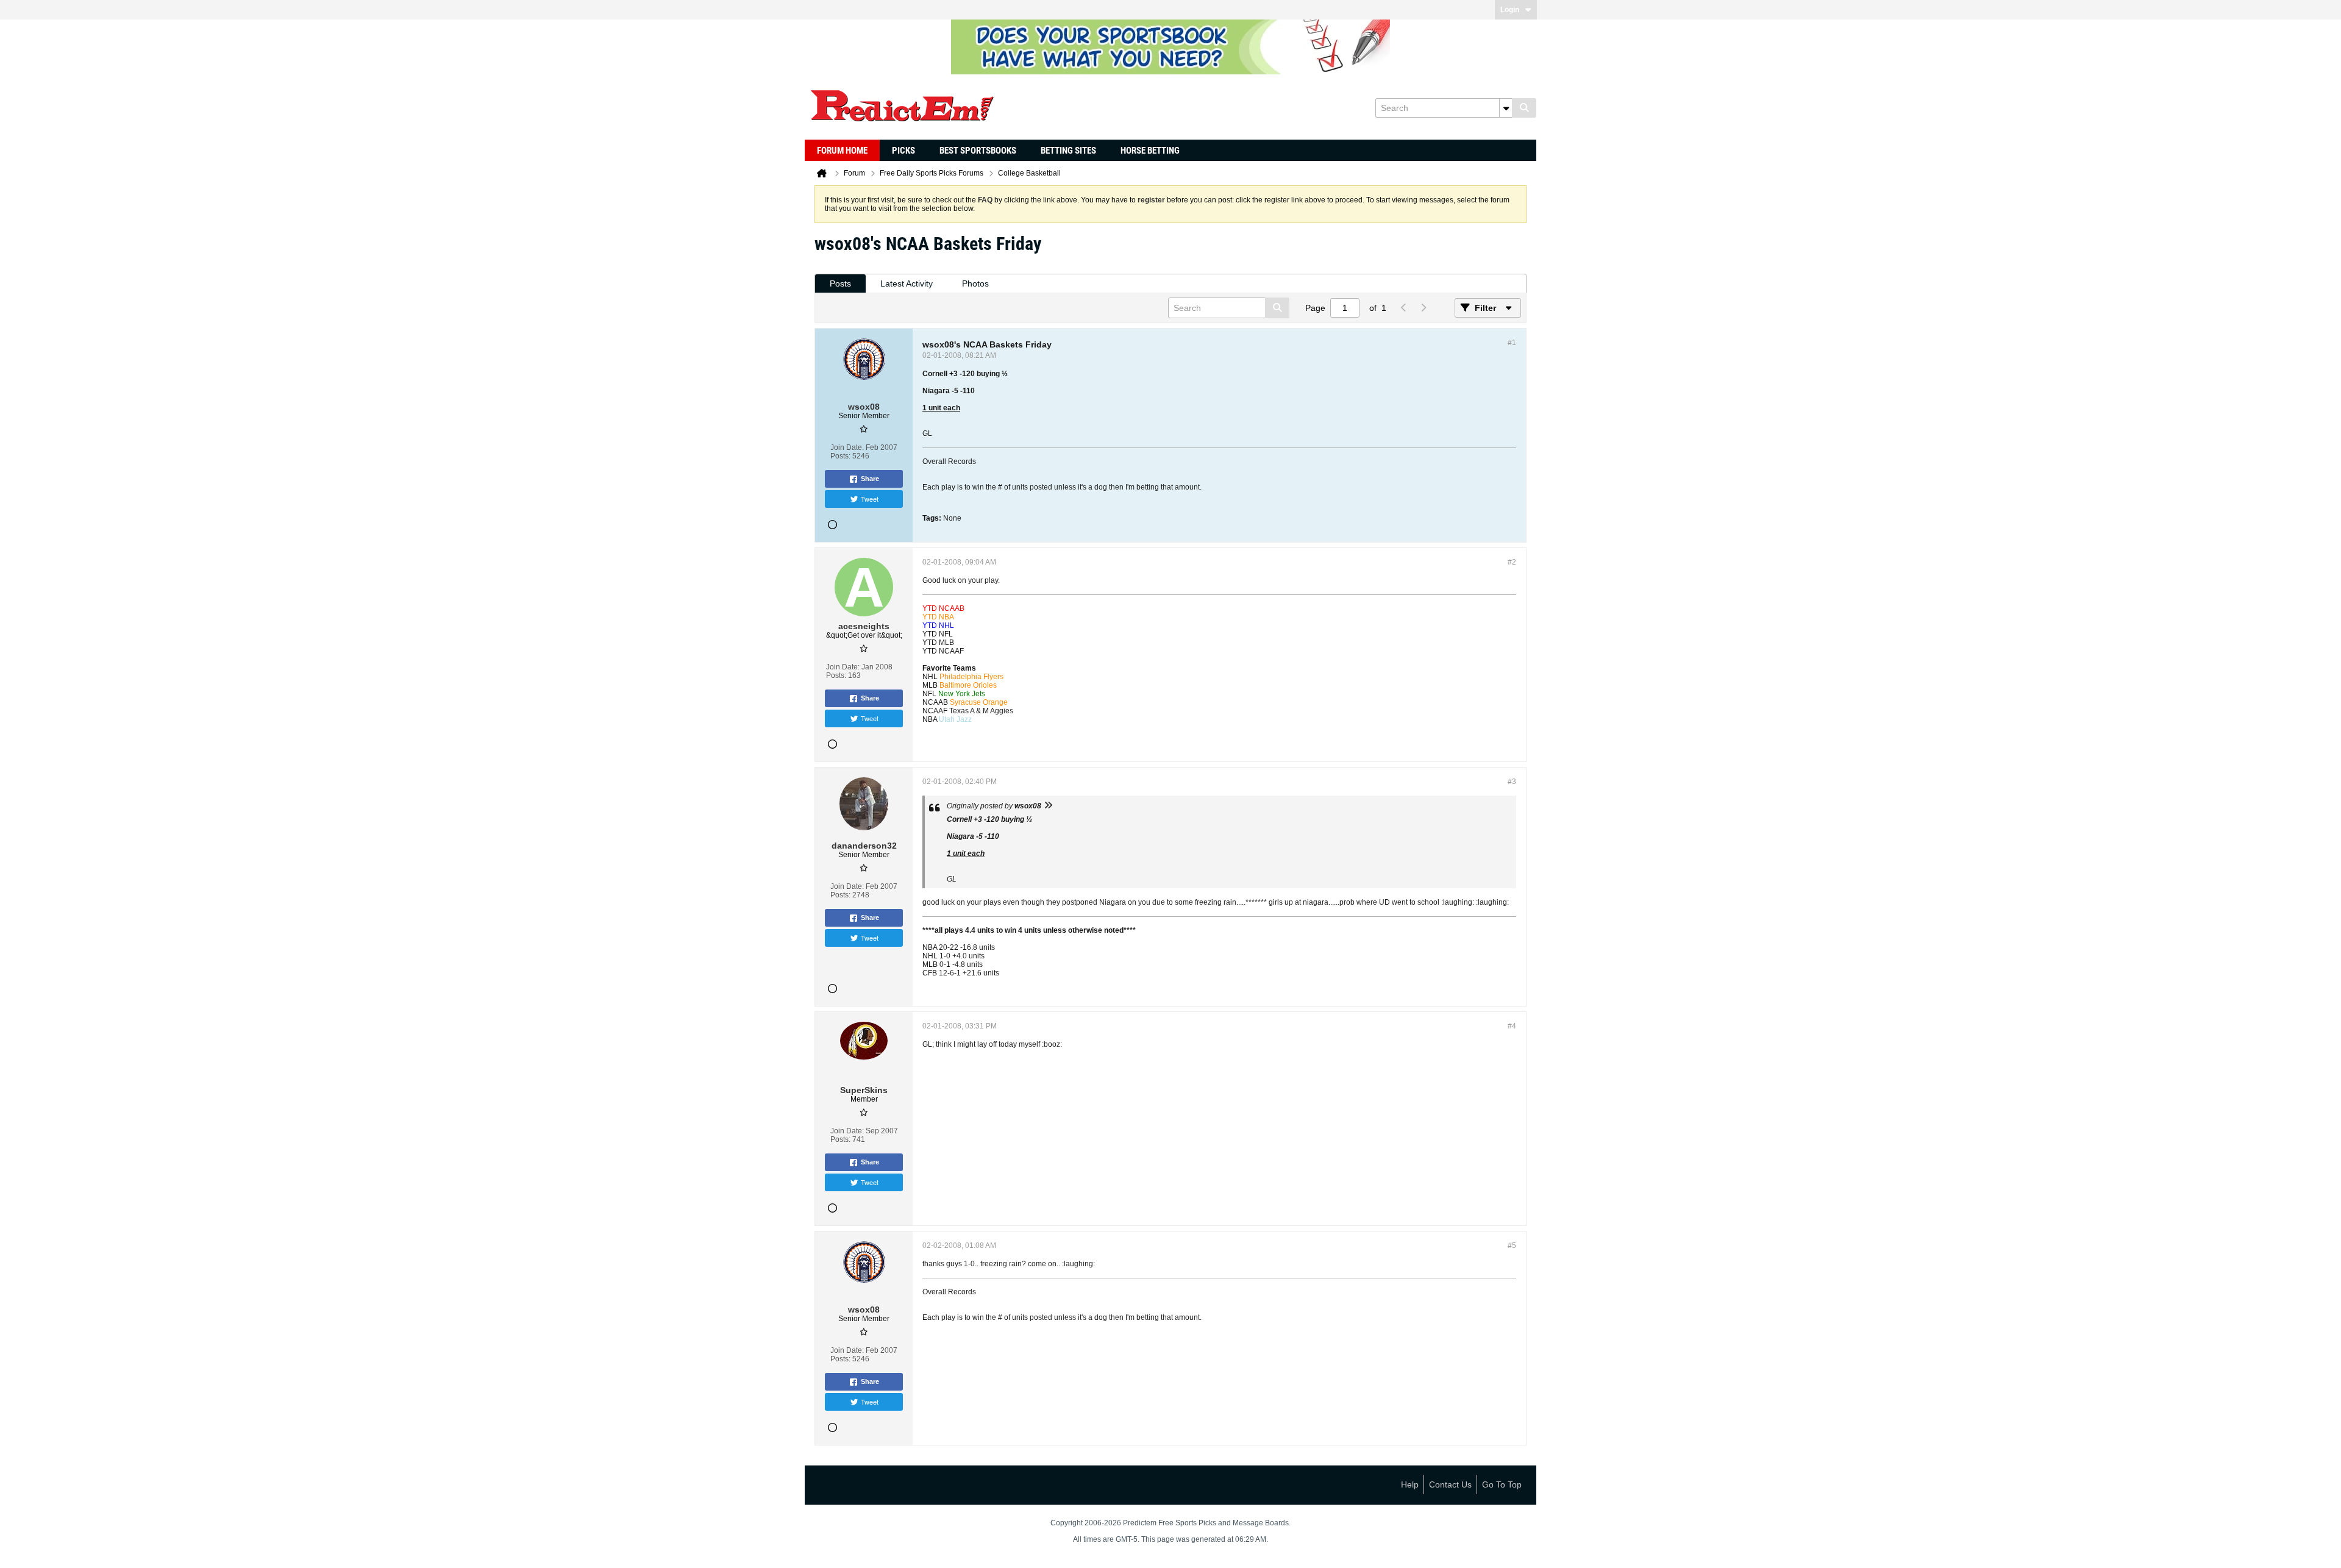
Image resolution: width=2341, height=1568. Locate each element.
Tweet (870, 499)
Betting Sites (1068, 151)
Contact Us (1450, 1484)
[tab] (840, 284)
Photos (975, 283)
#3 (1512, 782)
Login (1510, 10)
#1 (1512, 343)
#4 (1512, 1026)
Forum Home (842, 151)
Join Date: (847, 447)
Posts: (840, 456)
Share (870, 479)
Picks (903, 151)
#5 (1512, 1245)
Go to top (1502, 1484)
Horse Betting (1150, 151)
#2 (1512, 562)
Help (1410, 1484)
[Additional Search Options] (1506, 108)
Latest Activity (907, 283)
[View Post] (1048, 806)
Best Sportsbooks (978, 151)
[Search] (1524, 108)
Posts (840, 283)
